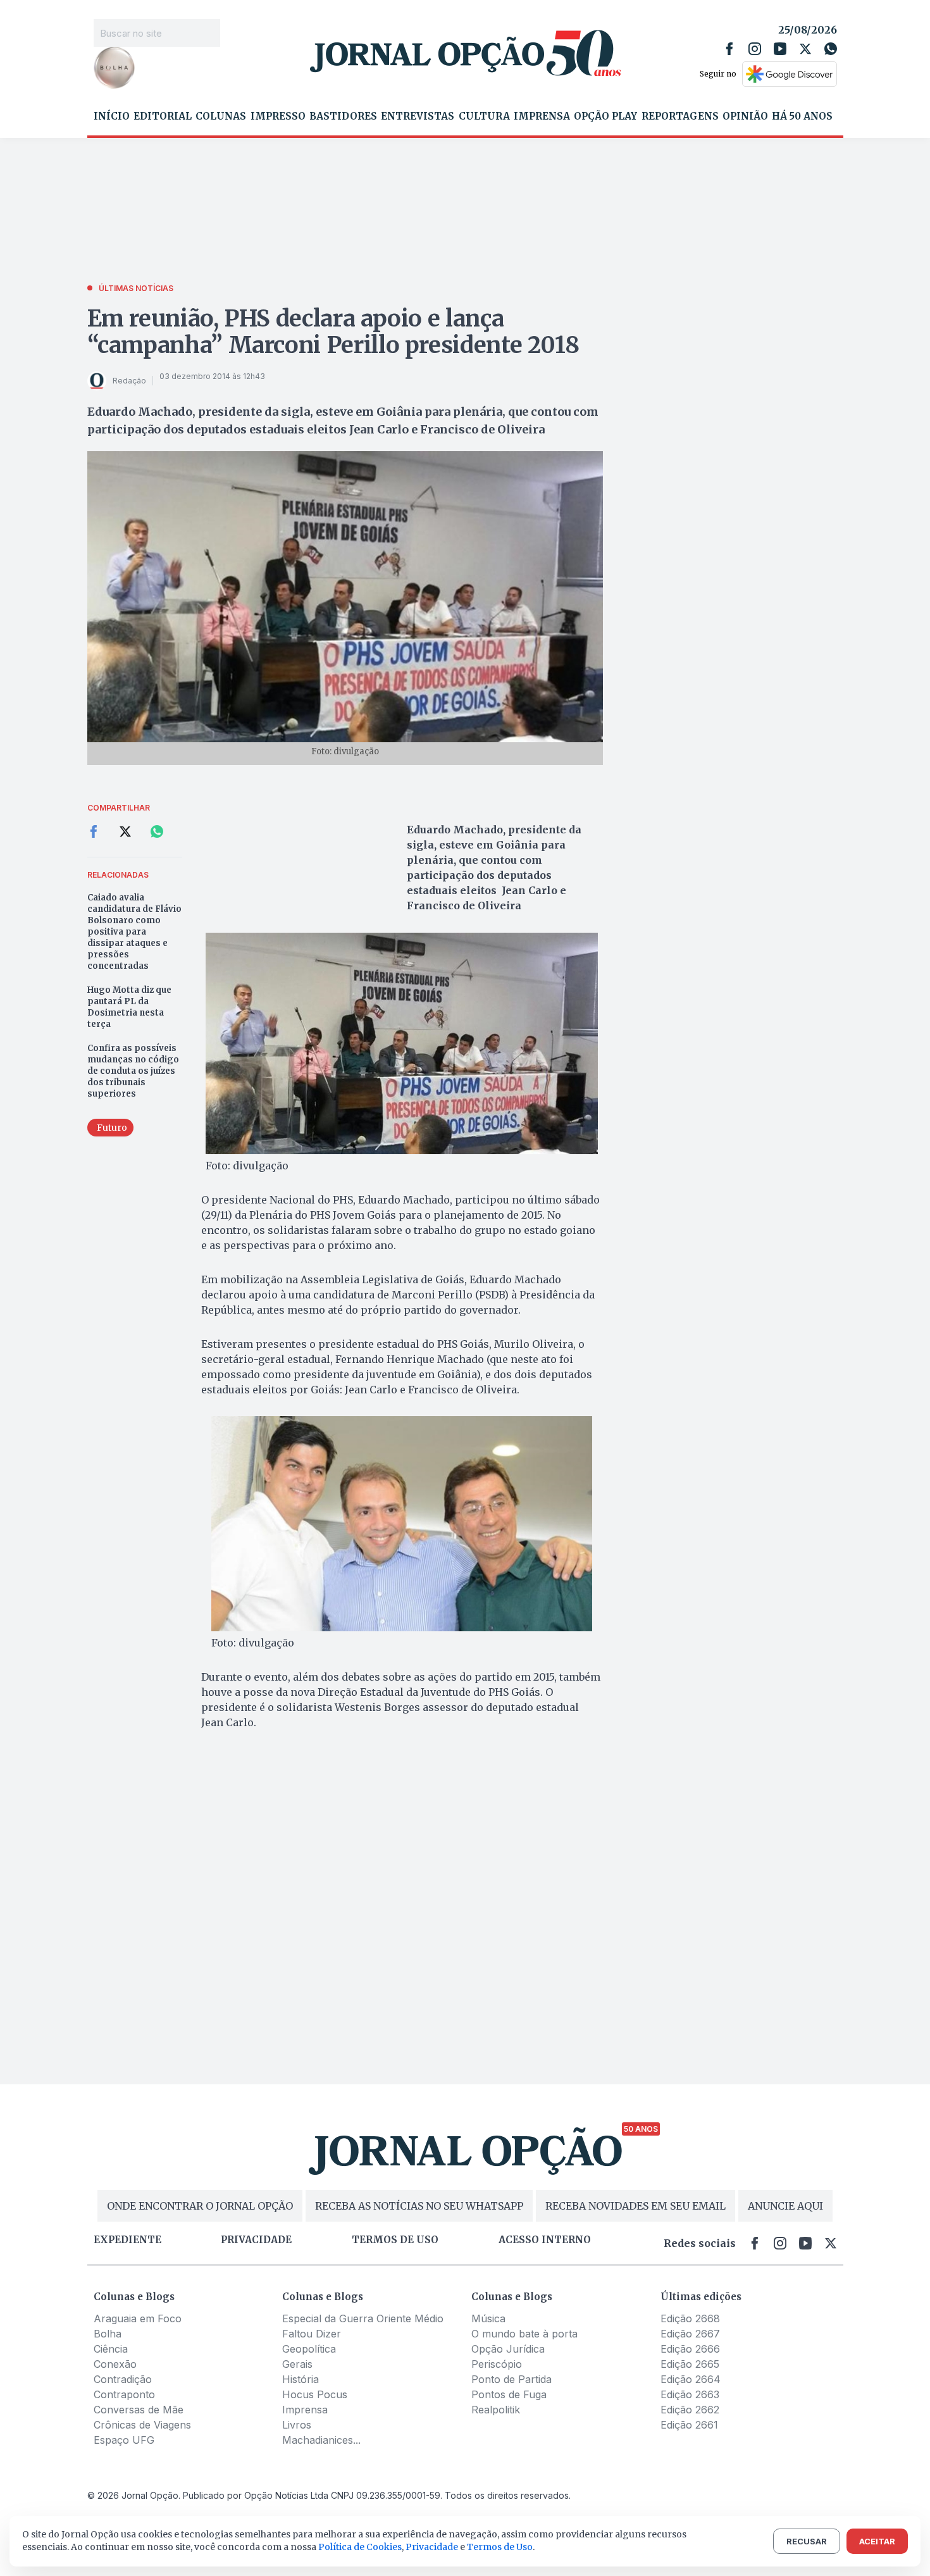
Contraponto (124, 2394)
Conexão (115, 2364)
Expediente (127, 2240)
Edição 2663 (690, 2394)
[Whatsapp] (831, 49)
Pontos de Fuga (509, 2394)
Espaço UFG (124, 2440)
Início (112, 116)
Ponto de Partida (512, 2379)
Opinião (745, 116)
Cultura (484, 116)
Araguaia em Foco (138, 2318)
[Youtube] (780, 49)
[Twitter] (805, 49)
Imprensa (542, 116)
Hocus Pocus (315, 2394)
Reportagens (680, 116)
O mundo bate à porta (524, 2334)
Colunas (221, 116)
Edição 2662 (690, 2410)
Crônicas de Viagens (142, 2425)
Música (488, 2318)
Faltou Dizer (312, 2334)
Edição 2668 (690, 2318)
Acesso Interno (545, 2240)
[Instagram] (755, 49)
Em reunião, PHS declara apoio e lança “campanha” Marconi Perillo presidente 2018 (333, 332)
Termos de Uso (500, 2547)
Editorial (163, 116)
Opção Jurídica (508, 2349)
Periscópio (497, 2364)
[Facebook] (729, 49)
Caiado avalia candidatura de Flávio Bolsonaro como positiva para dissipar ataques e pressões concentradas (134, 932)
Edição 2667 (690, 2334)
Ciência (111, 2349)
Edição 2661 (689, 2425)
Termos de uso (395, 2240)
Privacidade (256, 2240)
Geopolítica (309, 2349)
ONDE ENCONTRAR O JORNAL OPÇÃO (200, 2206)
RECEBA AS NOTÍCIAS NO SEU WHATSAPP (419, 2206)
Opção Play (605, 116)
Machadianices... (321, 2440)
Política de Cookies (360, 2547)
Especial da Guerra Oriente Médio (363, 2318)
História (301, 2379)
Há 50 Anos (802, 116)
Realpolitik (496, 2410)
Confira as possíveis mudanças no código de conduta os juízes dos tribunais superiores (133, 1071)
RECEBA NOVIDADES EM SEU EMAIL (635, 2206)
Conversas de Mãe (139, 2410)
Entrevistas (418, 116)
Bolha (108, 2334)
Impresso (278, 116)
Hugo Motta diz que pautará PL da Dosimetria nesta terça (129, 1007)
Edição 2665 (690, 2364)
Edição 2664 (691, 2379)
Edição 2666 (690, 2349)
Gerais (297, 2364)
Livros (297, 2425)
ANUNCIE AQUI (785, 2206)
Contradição (123, 2379)
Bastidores (343, 116)
